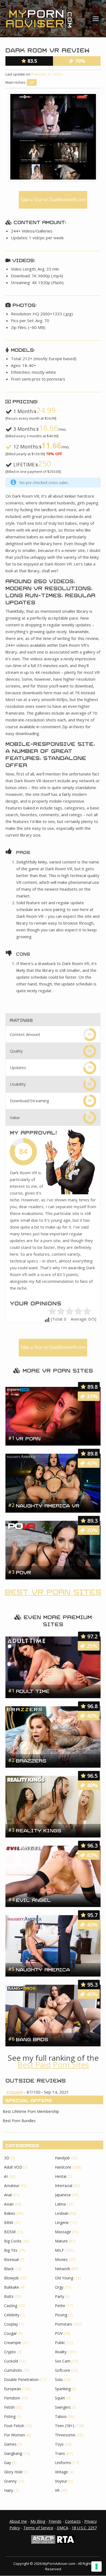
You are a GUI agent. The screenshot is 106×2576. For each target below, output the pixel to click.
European (13, 2389)
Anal (8, 2195)
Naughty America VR (48, 1505)
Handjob (62, 2158)
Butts (9, 2296)
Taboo (61, 2416)
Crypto (10, 2352)
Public (60, 2343)
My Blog (38, 2521)
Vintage (61, 2472)
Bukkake (12, 2287)
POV (59, 2333)
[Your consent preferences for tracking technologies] (96, 2566)
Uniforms (63, 2463)
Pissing (61, 2315)
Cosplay (11, 2324)
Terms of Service (38, 2528)
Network (63, 2269)
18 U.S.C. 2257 (84, 2528)
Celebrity (12, 2315)
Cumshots (13, 2370)
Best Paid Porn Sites (53, 2065)
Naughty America (43, 1969)
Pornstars (63, 2324)
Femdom (12, 2398)
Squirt (60, 2398)
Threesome (65, 2435)
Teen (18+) (65, 2426)
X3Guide (15, 2092)
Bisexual (11, 2259)
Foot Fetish (14, 2426)
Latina (60, 2204)
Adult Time (33, 1691)
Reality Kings (38, 1830)
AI (6, 2176)
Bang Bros (32, 2039)
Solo (59, 2379)
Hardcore (63, 2167)
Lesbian (62, 2213)
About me (18, 2521)
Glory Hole (13, 2472)
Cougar (10, 2333)
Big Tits (11, 2250)
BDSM (10, 2232)
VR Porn (28, 1438)
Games (10, 2444)
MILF (59, 2250)
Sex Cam (63, 2361)
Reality (61, 2352)
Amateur (12, 2186)
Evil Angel (33, 1899)
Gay (7, 2463)
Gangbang (13, 2453)
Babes (10, 2213)
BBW (9, 2222)
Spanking (63, 2389)
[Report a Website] (43, 2542)
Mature (61, 2241)
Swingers (63, 2407)
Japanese (63, 2195)
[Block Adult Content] (66, 2542)
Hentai (61, 2176)
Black (9, 2269)
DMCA (63, 2528)
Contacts (73, 2521)
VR (32, 82)
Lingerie (62, 2222)
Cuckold (11, 2361)
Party (60, 2296)
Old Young (64, 2278)
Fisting (10, 2416)
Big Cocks (13, 2241)
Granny (10, 2481)
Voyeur (61, 2481)
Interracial (64, 2186)
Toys (59, 2444)
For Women (15, 2435)
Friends (55, 2521)
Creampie (13, 2343)
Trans (60, 2453)
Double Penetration (21, 2379)
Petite (60, 2306)
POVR (23, 1572)
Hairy (9, 2490)
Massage (63, 2232)
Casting (11, 2306)
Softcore (63, 2370)
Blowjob (11, 2278)
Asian (9, 2204)
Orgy (59, 2287)
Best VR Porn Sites (53, 1591)
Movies (61, 2259)
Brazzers (31, 1760)
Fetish (9, 2407)
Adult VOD (13, 2167)
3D (7, 2158)
